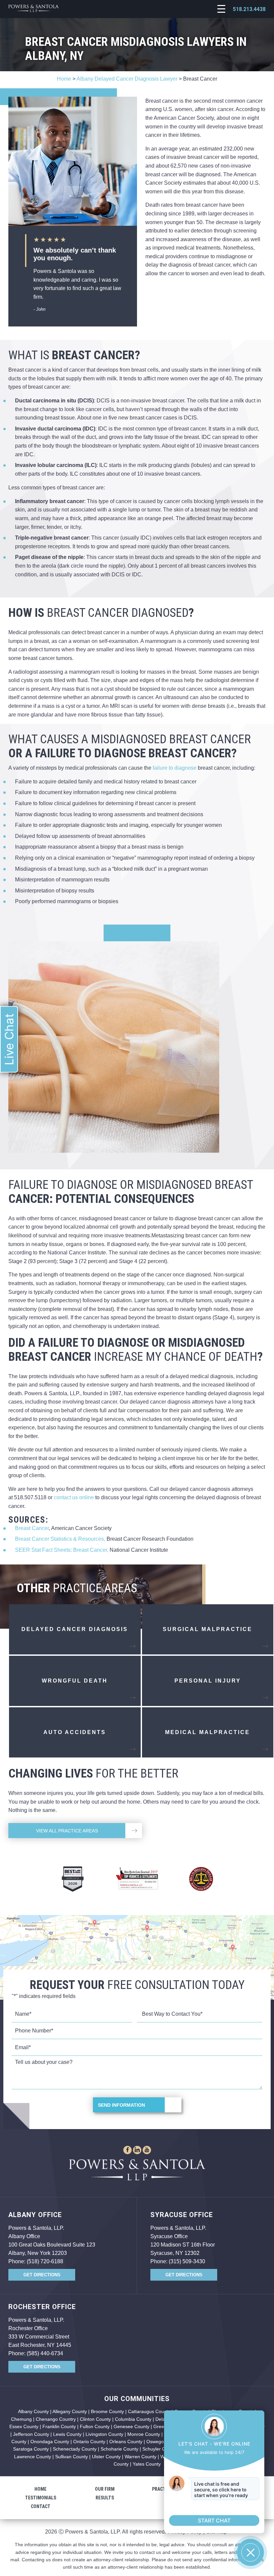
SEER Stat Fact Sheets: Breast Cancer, (62, 1550)
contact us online (74, 1497)
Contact (41, 2506)
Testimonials (41, 2498)
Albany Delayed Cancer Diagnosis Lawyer (127, 79)
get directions (42, 2275)
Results (105, 2498)
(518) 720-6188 (45, 2261)
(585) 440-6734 (45, 2353)
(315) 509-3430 (187, 2261)
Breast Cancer (32, 1528)
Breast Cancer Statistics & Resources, (60, 1539)
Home (64, 79)
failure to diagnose (175, 768)
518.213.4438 (249, 9)
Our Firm (105, 2489)
